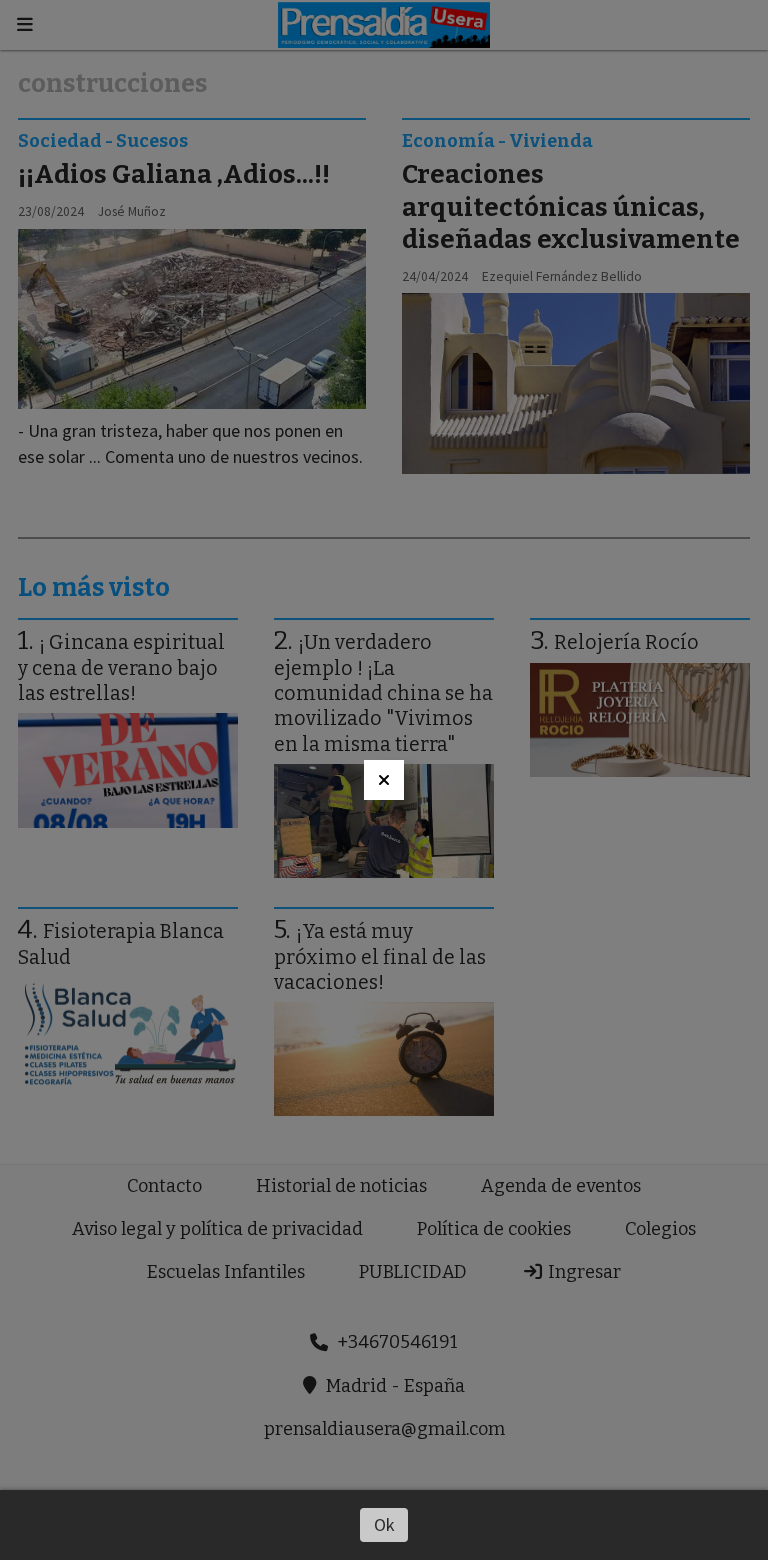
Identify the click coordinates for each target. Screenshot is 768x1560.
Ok (384, 1524)
